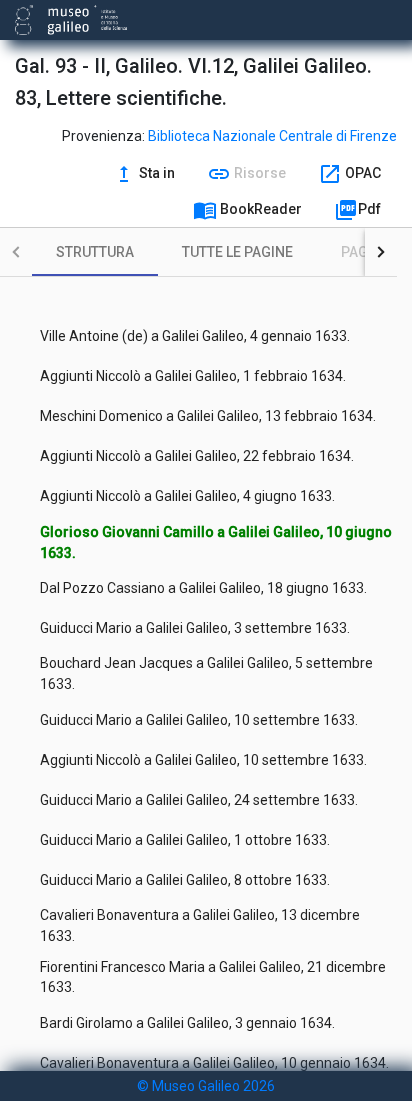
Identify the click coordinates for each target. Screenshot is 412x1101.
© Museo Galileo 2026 (206, 1086)
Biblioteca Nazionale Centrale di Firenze (272, 136)
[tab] (95, 252)
